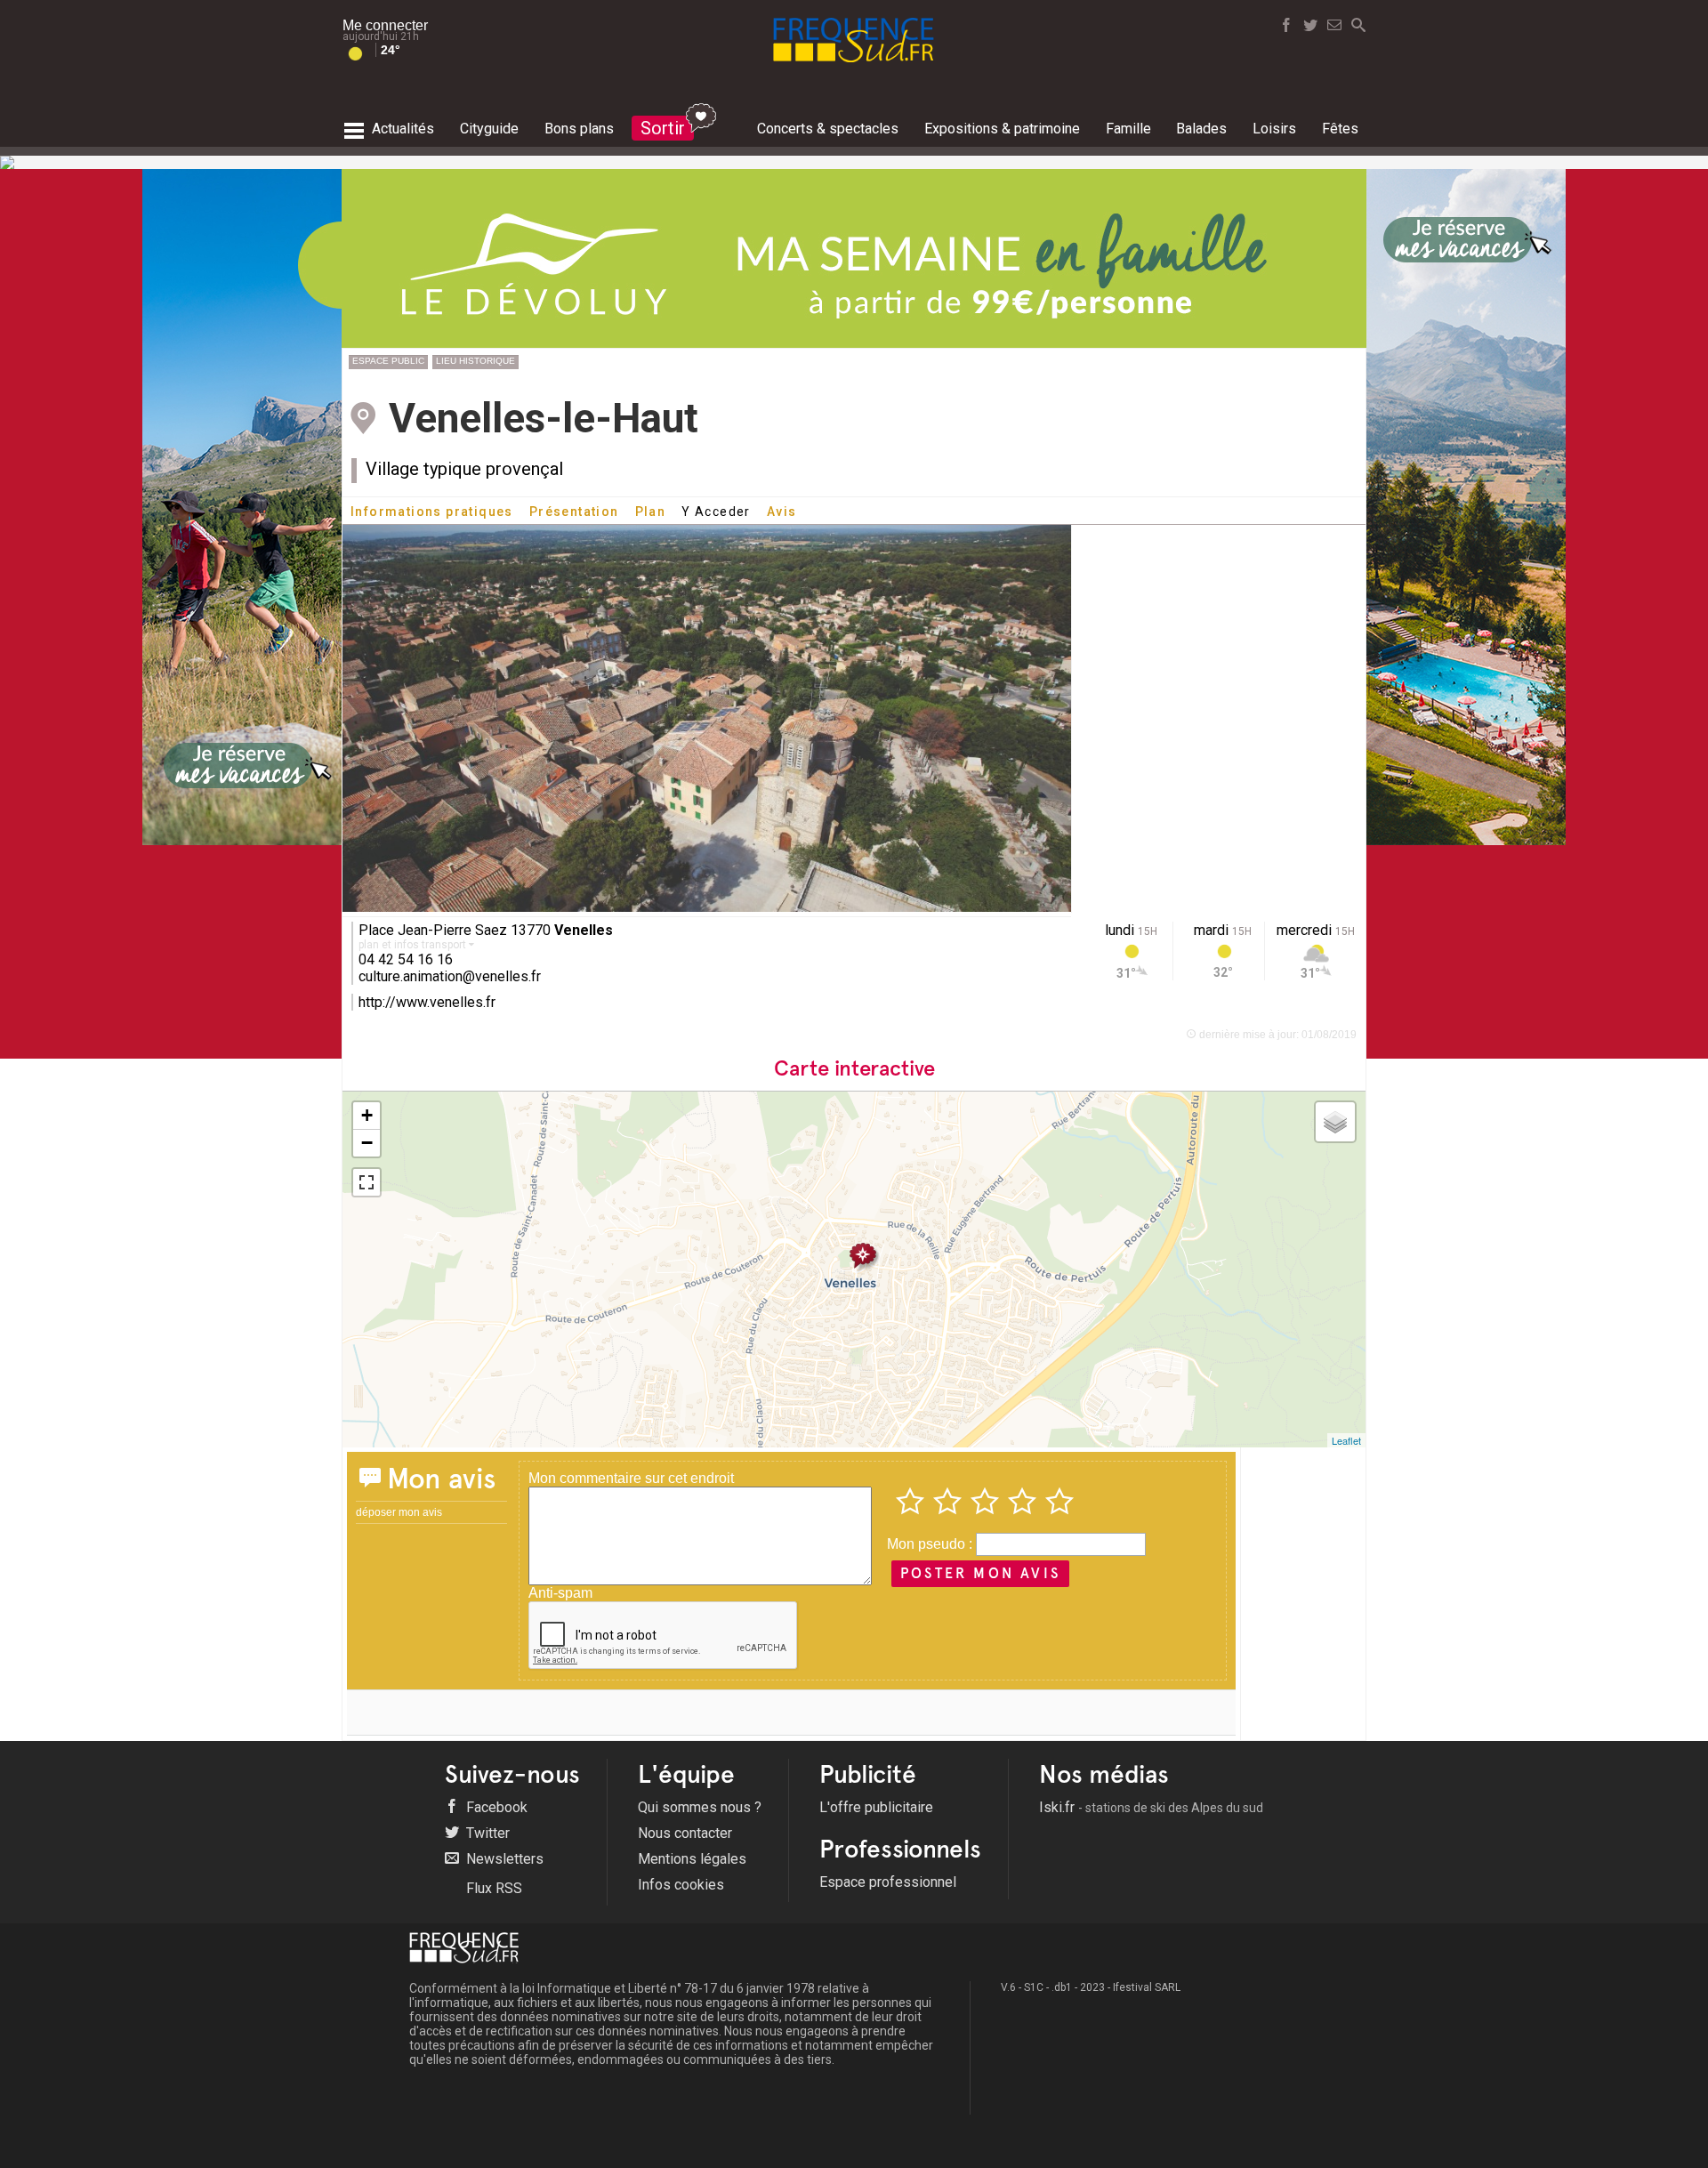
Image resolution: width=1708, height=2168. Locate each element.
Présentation (574, 512)
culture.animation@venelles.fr (450, 976)
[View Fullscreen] (367, 1182)
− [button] (367, 1143)
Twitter (486, 1833)
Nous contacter (685, 1833)
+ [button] (367, 1115)
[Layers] (1335, 1122)
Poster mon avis (980, 1573)
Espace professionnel (888, 1882)
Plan (651, 512)
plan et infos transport (414, 945)
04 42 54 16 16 (406, 959)
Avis (782, 512)
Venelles (584, 930)
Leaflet (1346, 1440)
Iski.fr (1151, 1807)
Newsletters (503, 1859)
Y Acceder (716, 512)
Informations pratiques (432, 512)
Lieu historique (475, 361)
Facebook (495, 1807)
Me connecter (385, 25)
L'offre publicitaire (876, 1807)
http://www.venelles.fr (427, 1002)
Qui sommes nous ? (700, 1807)
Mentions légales (692, 1859)
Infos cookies (681, 1885)
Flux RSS (492, 1888)
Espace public (388, 361)
